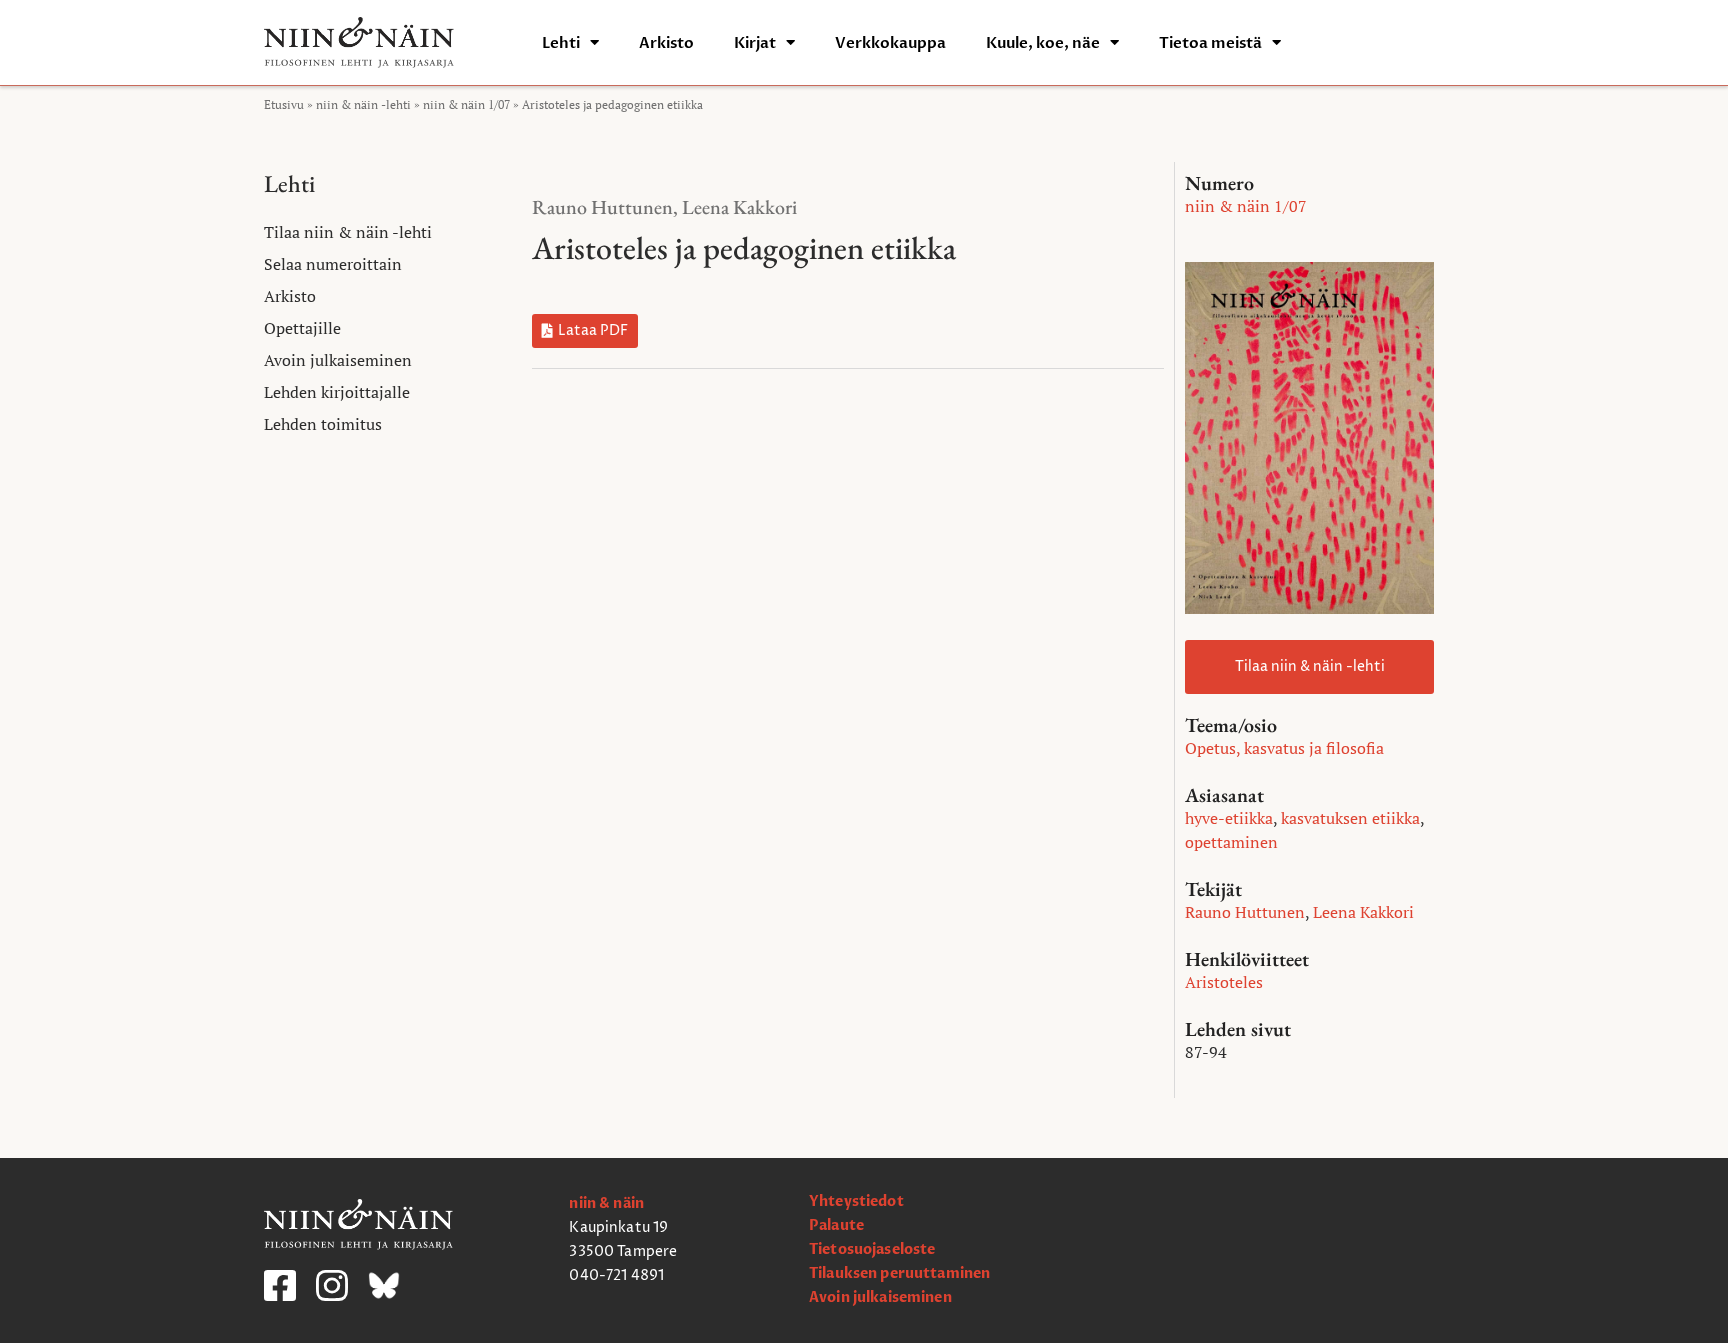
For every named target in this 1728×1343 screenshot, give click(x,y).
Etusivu (284, 104)
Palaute (836, 1225)
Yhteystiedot (856, 1201)
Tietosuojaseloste (872, 1249)
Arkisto (666, 43)
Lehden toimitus (323, 424)
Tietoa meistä (1210, 43)
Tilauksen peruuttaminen (899, 1273)
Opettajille (302, 328)
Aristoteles (1224, 982)
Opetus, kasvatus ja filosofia (1284, 748)
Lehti (561, 43)
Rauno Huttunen (602, 207)
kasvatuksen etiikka (1350, 818)
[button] (585, 331)
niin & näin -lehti (363, 104)
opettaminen (1231, 842)
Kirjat (755, 43)
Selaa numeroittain (333, 264)
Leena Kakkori (739, 207)
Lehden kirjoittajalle (337, 392)
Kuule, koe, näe (1043, 43)
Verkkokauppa (890, 43)
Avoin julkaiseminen (338, 360)
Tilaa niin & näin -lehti (348, 232)
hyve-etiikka (1229, 818)
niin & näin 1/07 (466, 104)
